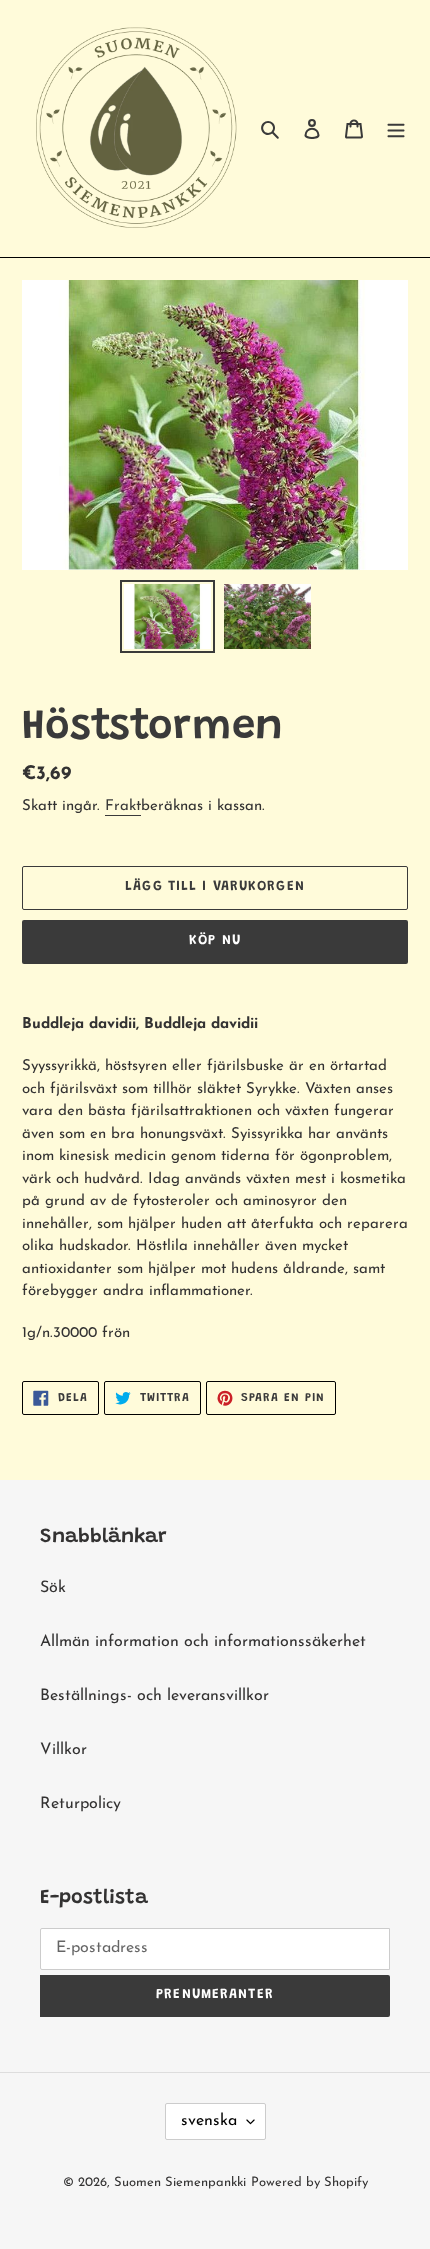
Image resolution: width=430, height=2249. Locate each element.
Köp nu (215, 941)
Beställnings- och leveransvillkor (154, 1696)
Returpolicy (80, 1804)
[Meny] (396, 129)
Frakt (123, 806)
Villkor (63, 1750)
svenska (209, 2121)
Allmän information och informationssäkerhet (203, 1642)
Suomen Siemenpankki (180, 2182)
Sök (53, 1588)
